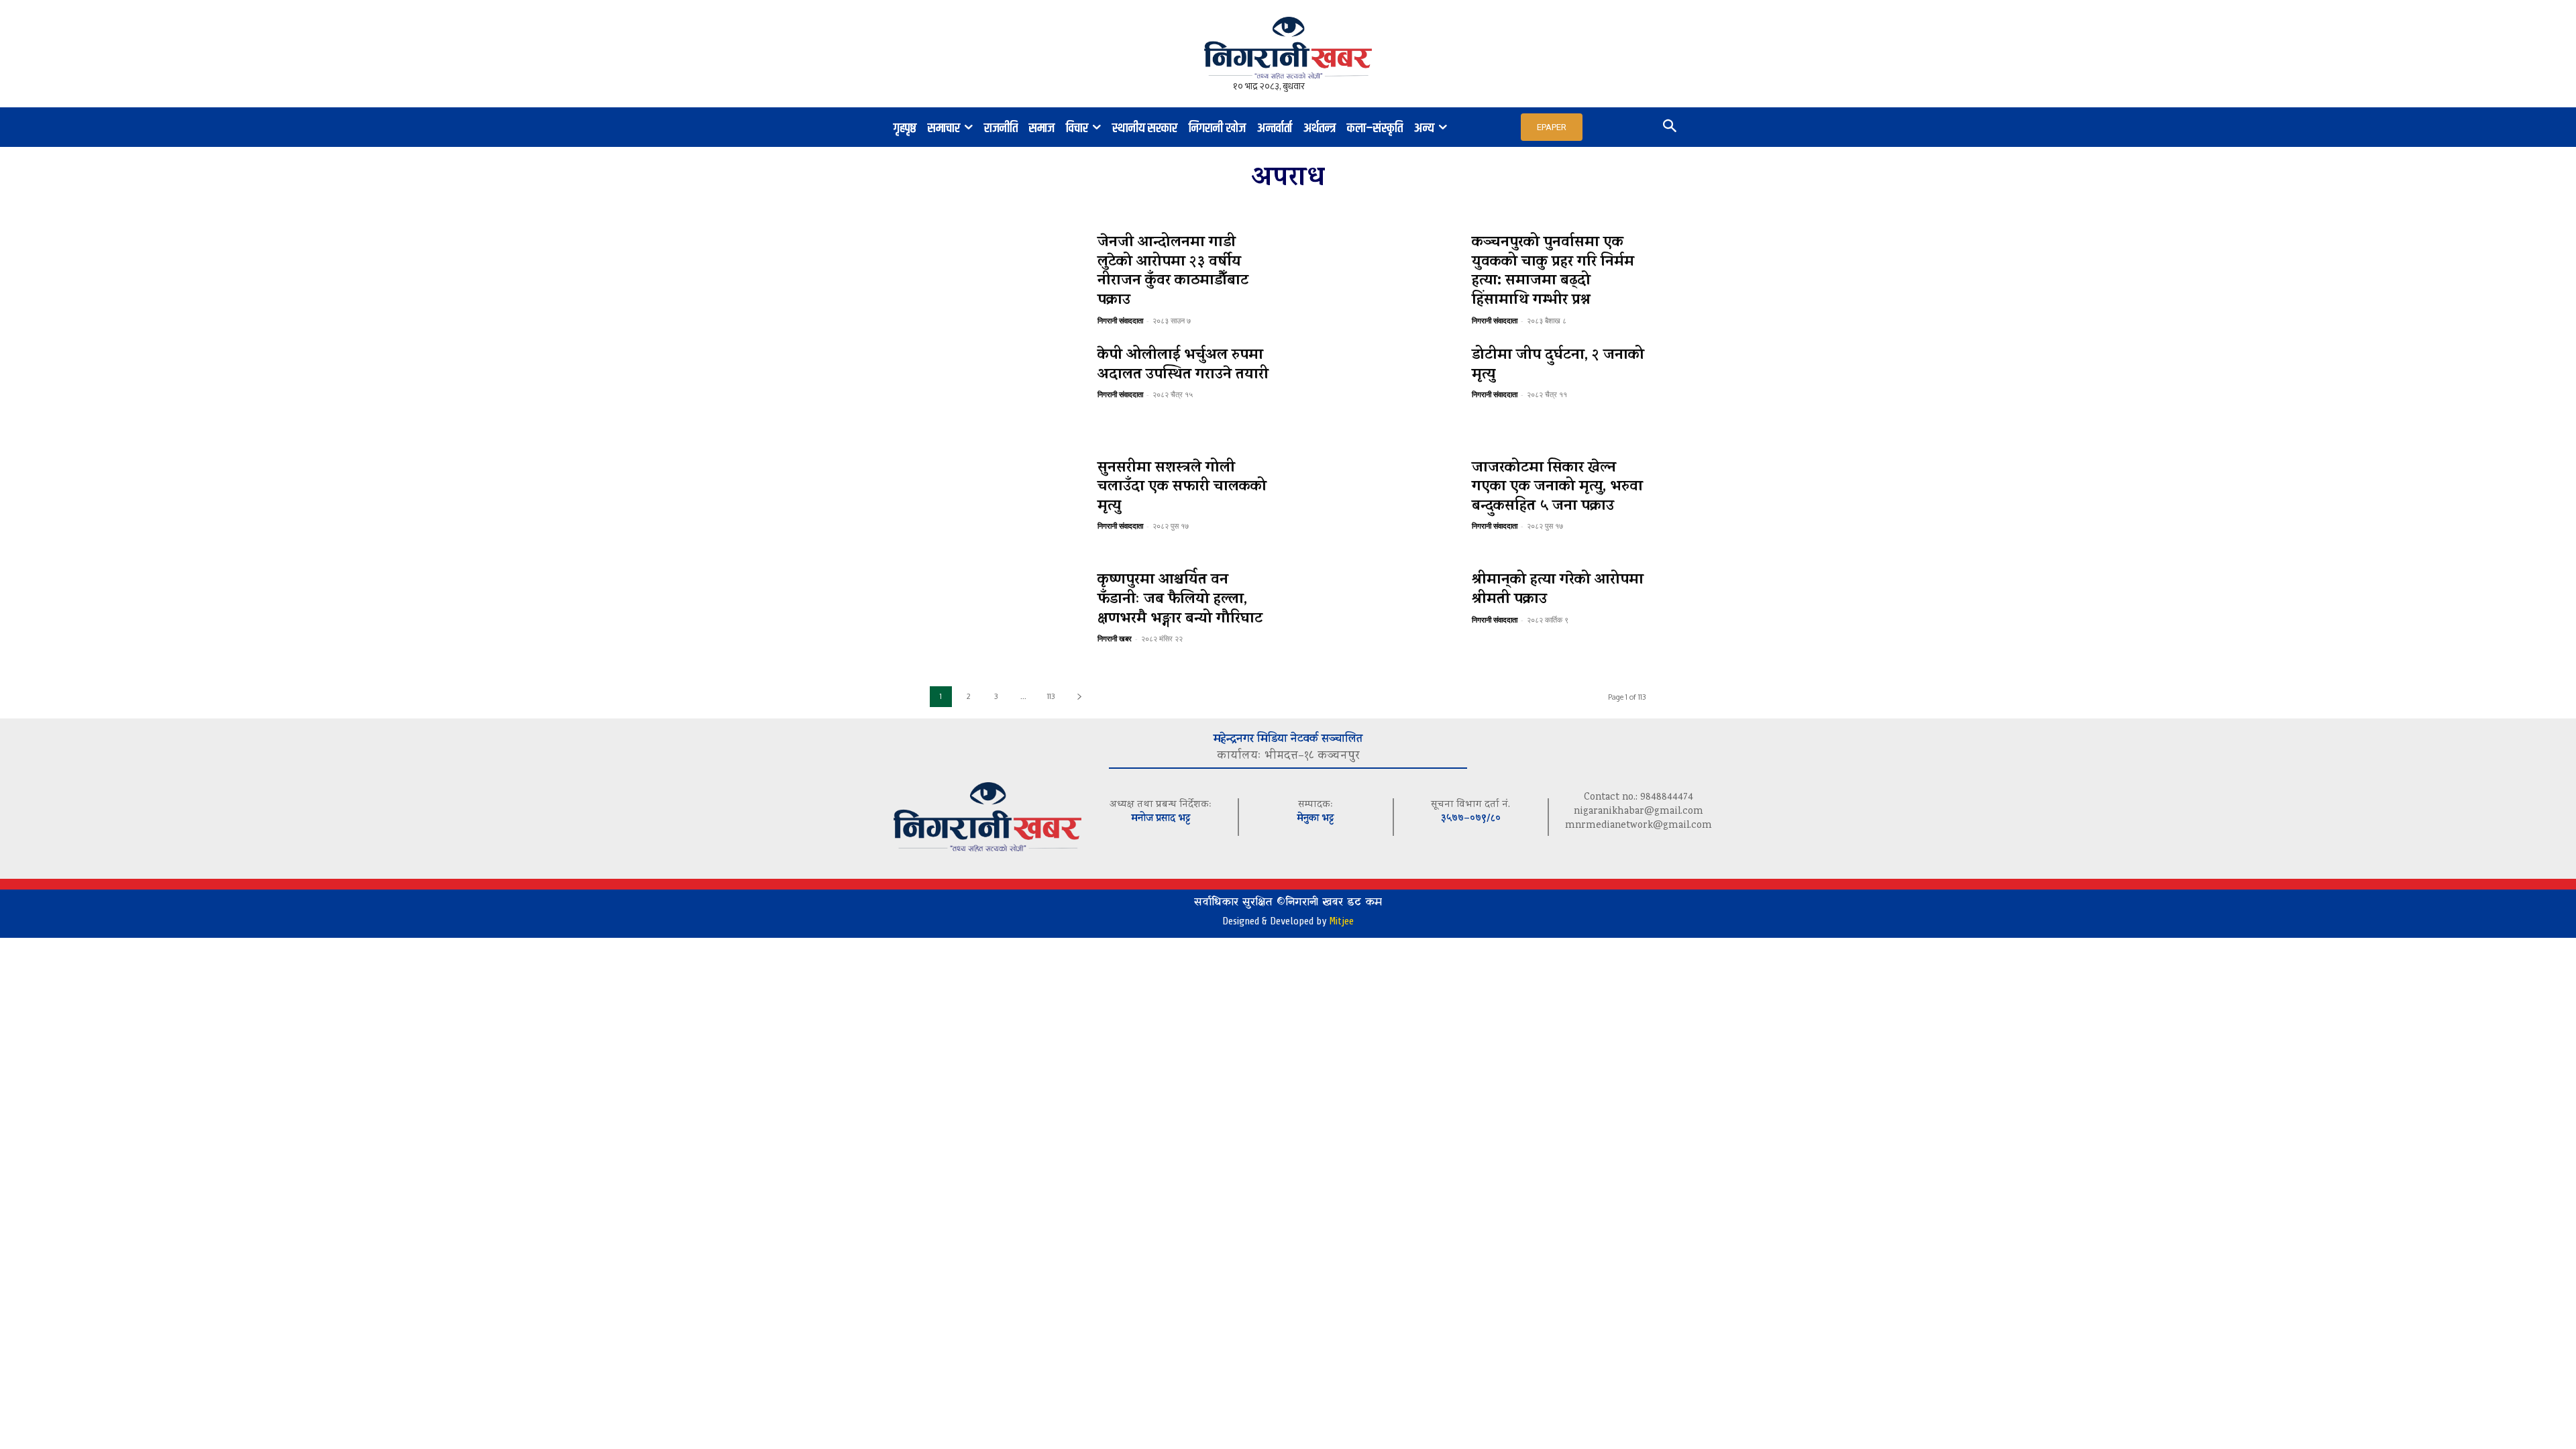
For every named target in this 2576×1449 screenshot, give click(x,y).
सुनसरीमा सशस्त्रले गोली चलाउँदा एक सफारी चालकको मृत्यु (1182, 488)
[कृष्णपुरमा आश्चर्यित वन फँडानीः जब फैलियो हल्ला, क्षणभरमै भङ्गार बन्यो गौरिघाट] (1007, 618)
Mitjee (1341, 921)
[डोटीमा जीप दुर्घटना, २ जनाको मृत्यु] (1381, 393)
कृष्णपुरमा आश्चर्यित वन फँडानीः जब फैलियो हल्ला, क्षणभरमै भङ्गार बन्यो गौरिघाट (1180, 600)
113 (1051, 696)
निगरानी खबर (1115, 638)
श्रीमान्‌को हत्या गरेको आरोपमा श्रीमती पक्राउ (1558, 591)
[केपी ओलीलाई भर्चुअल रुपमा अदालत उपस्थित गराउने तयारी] (1007, 393)
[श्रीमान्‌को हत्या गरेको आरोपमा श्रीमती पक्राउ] (1381, 618)
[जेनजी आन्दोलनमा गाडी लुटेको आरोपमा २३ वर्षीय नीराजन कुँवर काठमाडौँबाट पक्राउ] (1007, 280)
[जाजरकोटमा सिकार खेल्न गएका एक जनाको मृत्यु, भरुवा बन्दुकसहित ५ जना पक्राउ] (1381, 506)
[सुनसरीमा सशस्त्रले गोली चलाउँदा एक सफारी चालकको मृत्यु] (1007, 506)
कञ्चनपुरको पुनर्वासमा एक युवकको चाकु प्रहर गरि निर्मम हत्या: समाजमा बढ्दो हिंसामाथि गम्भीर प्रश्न (1553, 272)
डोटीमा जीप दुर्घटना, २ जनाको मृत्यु (1558, 366)
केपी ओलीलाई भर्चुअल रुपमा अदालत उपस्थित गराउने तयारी (1183, 366)
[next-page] (1079, 697)
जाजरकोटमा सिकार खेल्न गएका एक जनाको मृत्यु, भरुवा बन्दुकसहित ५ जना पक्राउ (1557, 488)
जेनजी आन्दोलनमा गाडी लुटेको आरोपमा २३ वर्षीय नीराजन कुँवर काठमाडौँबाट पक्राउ (1173, 272)
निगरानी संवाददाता (1120, 320)
